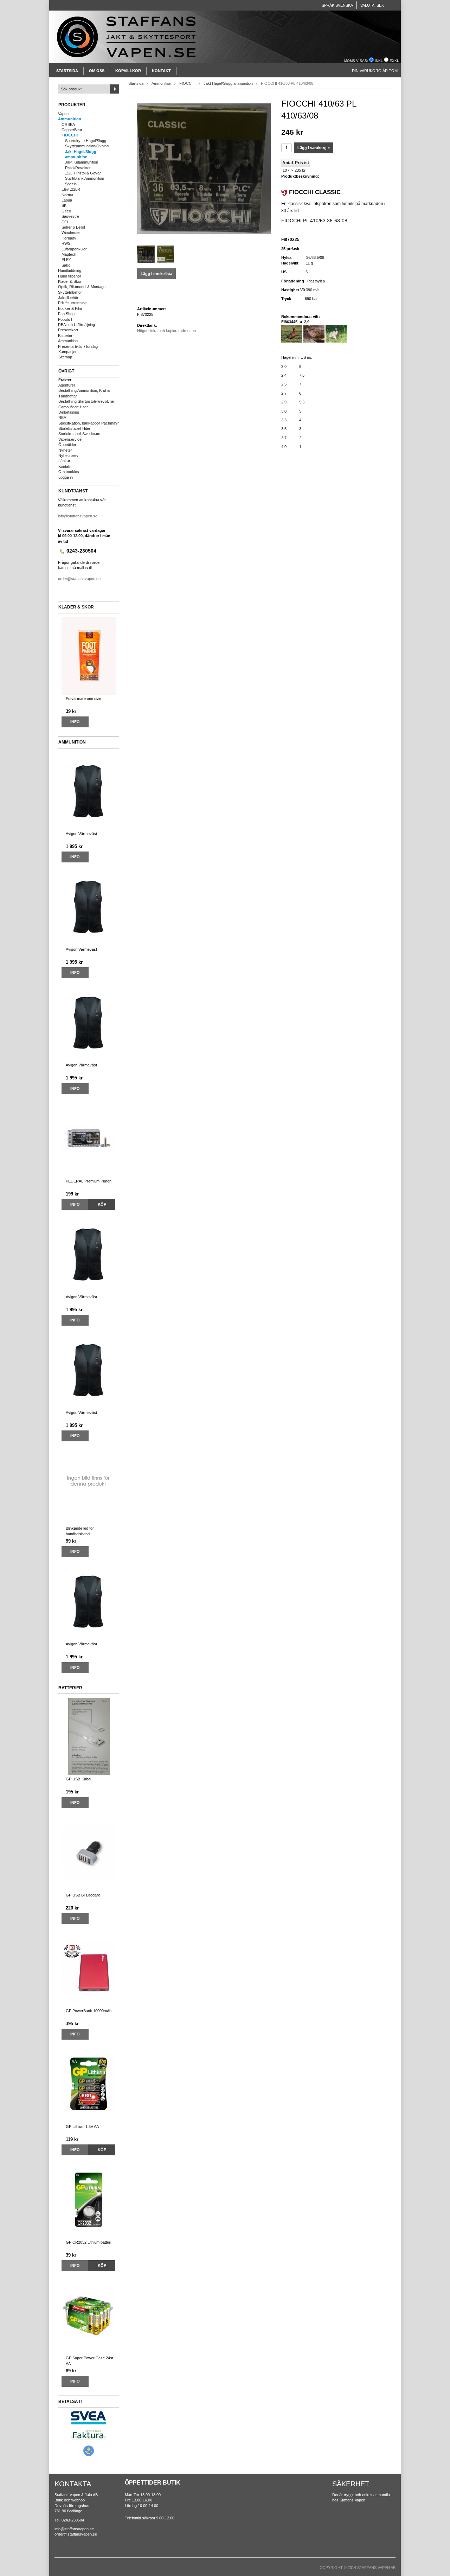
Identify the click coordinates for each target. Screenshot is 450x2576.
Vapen (63, 114)
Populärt (65, 319)
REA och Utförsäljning (76, 325)
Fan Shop (66, 314)
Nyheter (65, 450)
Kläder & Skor (70, 281)
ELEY (66, 260)
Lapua (67, 200)
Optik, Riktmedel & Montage (82, 287)
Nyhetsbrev (68, 455)
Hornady (69, 238)
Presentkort (68, 330)
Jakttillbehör (68, 298)
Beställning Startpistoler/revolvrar (86, 401)
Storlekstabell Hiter (74, 428)
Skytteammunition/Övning (87, 146)
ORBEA (68, 125)
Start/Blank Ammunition (85, 178)
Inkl (379, 61)
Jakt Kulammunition (82, 162)
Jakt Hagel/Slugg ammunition (81, 154)
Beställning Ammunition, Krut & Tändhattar (84, 393)
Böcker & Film (70, 308)
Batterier (65, 336)
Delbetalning (69, 412)
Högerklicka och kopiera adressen (166, 331)
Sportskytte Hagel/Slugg (86, 141)
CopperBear (72, 130)
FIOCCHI (70, 135)
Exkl (394, 61)
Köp (102, 1204)
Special (71, 184)
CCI (65, 222)
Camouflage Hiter (73, 407)
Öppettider (67, 445)
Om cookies (69, 472)
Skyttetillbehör (70, 292)
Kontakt (161, 71)
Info (75, 722)
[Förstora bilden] (204, 168)
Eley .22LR (71, 189)
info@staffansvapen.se (78, 516)
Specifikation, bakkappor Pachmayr (89, 423)
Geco (66, 211)
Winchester (71, 232)
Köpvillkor (128, 71)
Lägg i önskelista (156, 274)
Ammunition (70, 119)
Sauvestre (70, 216)
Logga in (66, 477)
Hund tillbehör (70, 276)
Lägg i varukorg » (314, 148)
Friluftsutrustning (72, 303)
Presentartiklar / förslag (78, 346)
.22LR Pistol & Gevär (83, 173)
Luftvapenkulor (74, 249)
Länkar (64, 461)
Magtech (69, 254)
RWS (66, 243)
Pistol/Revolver (78, 168)
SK (64, 205)
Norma (67, 195)
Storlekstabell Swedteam (79, 434)
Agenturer (67, 385)
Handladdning (70, 270)
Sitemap (65, 357)
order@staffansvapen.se (79, 579)
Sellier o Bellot (73, 227)
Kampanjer (67, 352)
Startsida (67, 71)
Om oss (97, 71)
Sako (66, 265)
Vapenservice (70, 439)
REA (62, 417)
